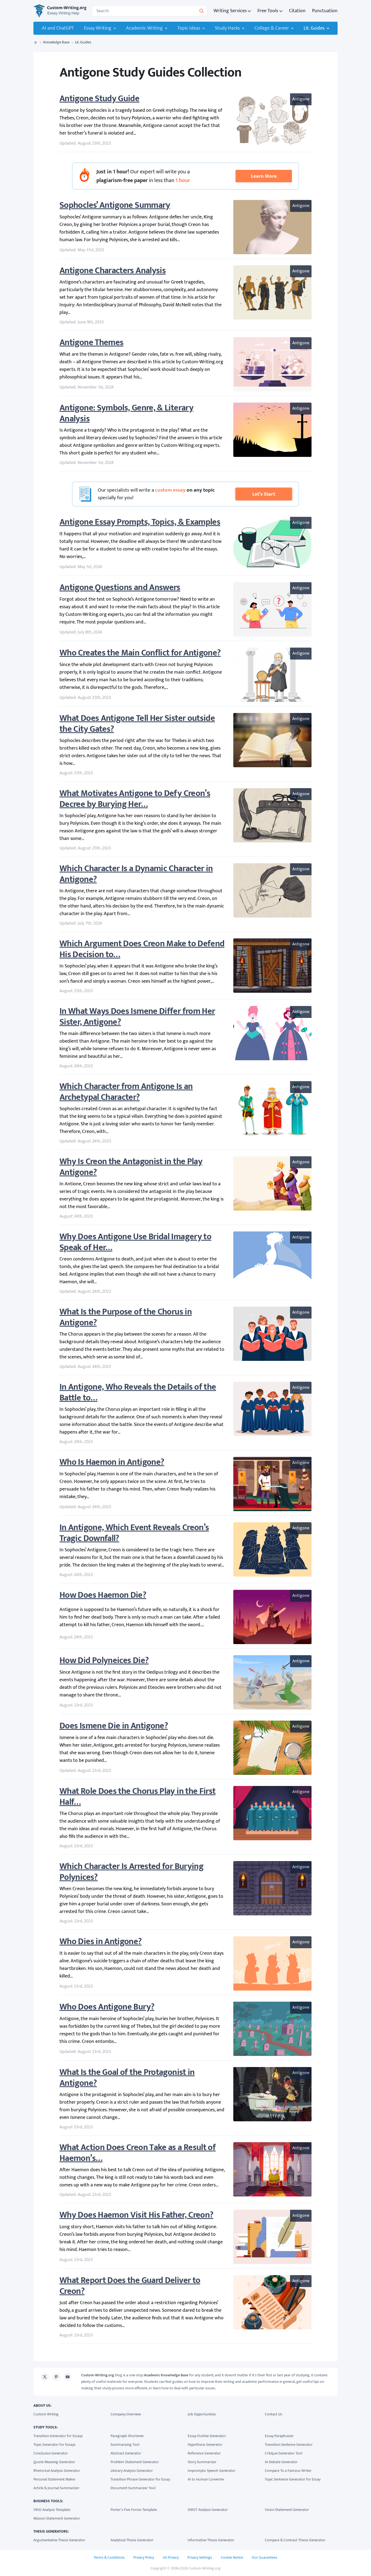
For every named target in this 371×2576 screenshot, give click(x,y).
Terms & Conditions (109, 2557)
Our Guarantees (265, 2557)
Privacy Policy (144, 2557)
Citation (297, 11)
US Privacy (171, 2557)
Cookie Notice (232, 2557)
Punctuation (325, 11)
